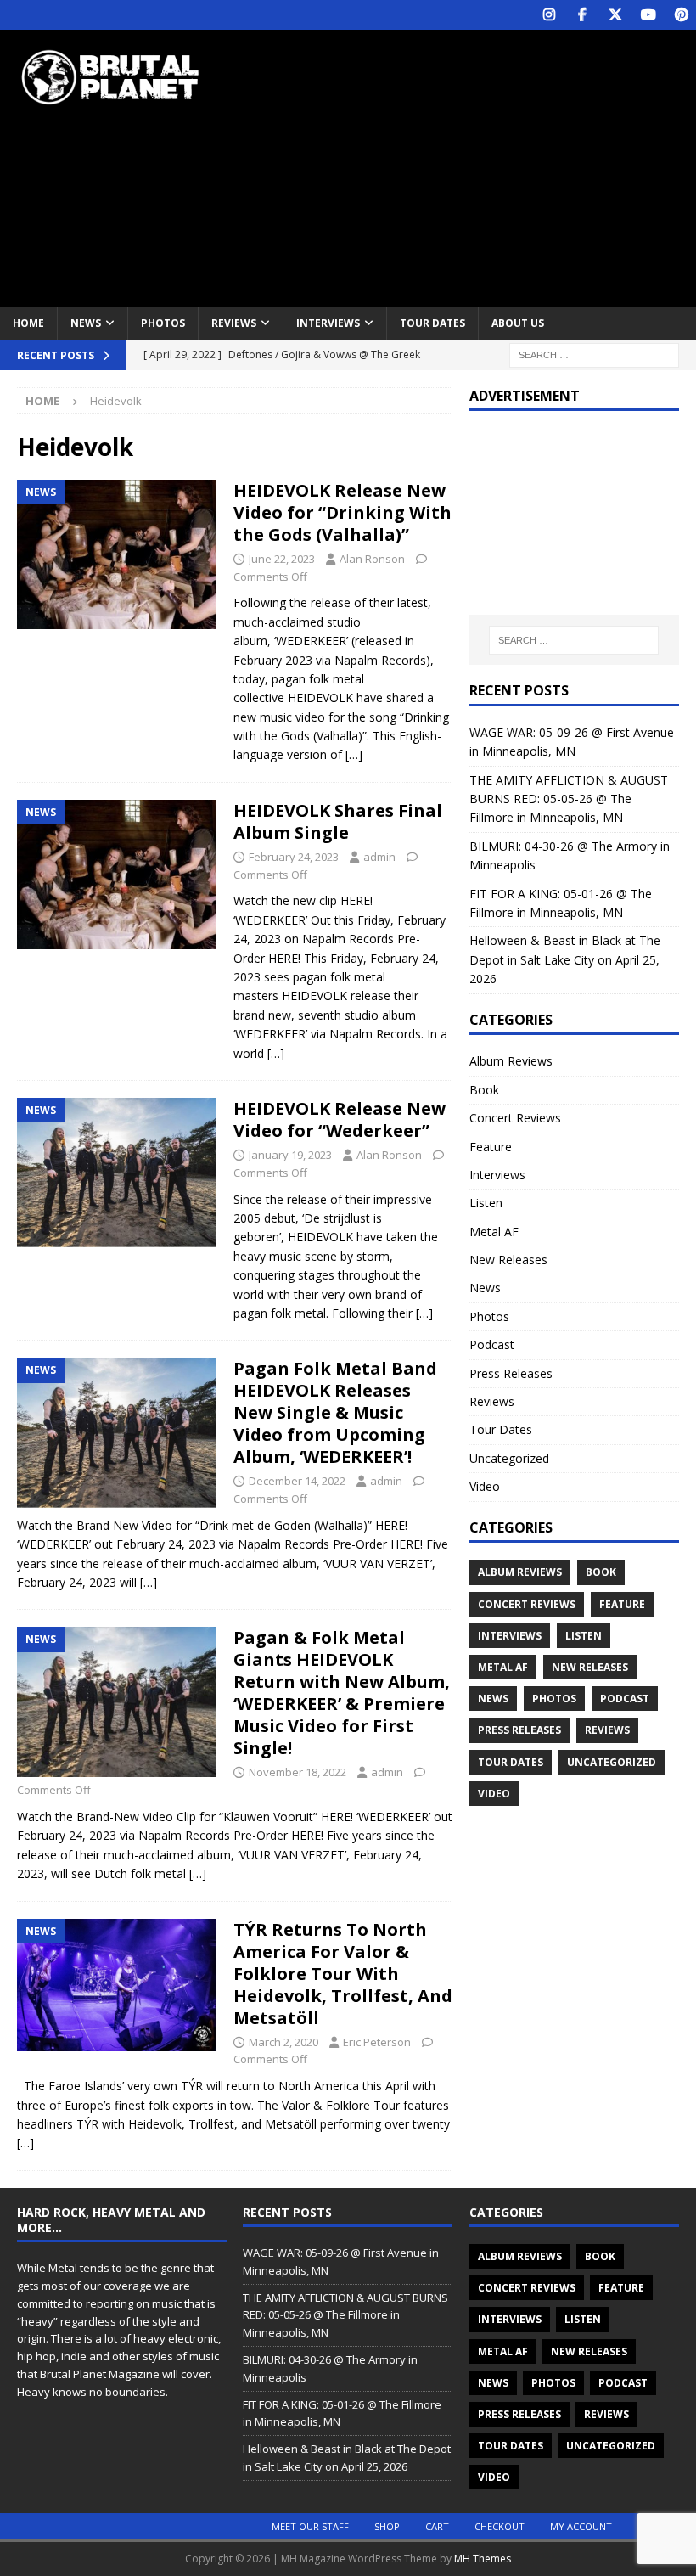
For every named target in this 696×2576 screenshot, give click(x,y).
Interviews (328, 323)
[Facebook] (582, 15)
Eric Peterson (377, 2042)
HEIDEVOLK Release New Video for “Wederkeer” (340, 1119)
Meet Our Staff (310, 2526)
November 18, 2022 (297, 1772)
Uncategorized (509, 1458)
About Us (518, 323)
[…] (354, 754)
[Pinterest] (681, 15)
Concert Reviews (515, 1118)
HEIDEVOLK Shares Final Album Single (338, 821)
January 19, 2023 (290, 1155)
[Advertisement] (475, 166)
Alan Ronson (372, 559)
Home (28, 323)
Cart (437, 2526)
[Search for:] (594, 354)
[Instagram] (549, 15)
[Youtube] (648, 15)
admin (379, 857)
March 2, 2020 (283, 2042)
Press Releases (511, 1373)
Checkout (500, 2526)
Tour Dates (432, 323)
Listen (486, 1203)
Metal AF (494, 1232)
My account (581, 2526)
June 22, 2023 (282, 559)
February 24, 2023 (294, 857)
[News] (117, 555)
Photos (163, 323)
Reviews (234, 323)
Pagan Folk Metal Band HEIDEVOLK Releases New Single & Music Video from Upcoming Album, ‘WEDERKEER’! (335, 1412)
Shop (387, 2526)
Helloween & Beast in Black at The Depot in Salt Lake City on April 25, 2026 (565, 959)
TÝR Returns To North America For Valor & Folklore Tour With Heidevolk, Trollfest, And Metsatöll (343, 1974)
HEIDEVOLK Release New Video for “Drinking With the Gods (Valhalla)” (342, 512)
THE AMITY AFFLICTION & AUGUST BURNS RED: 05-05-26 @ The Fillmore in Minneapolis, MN (569, 799)
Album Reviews (511, 1061)
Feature (491, 1147)
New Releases (508, 1260)
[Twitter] (615, 15)
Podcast (492, 1344)
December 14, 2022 (297, 1481)
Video (485, 1486)
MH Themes (483, 2559)
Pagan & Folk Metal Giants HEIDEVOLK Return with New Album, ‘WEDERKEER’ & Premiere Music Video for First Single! (342, 1693)
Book (484, 1090)
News (86, 323)
